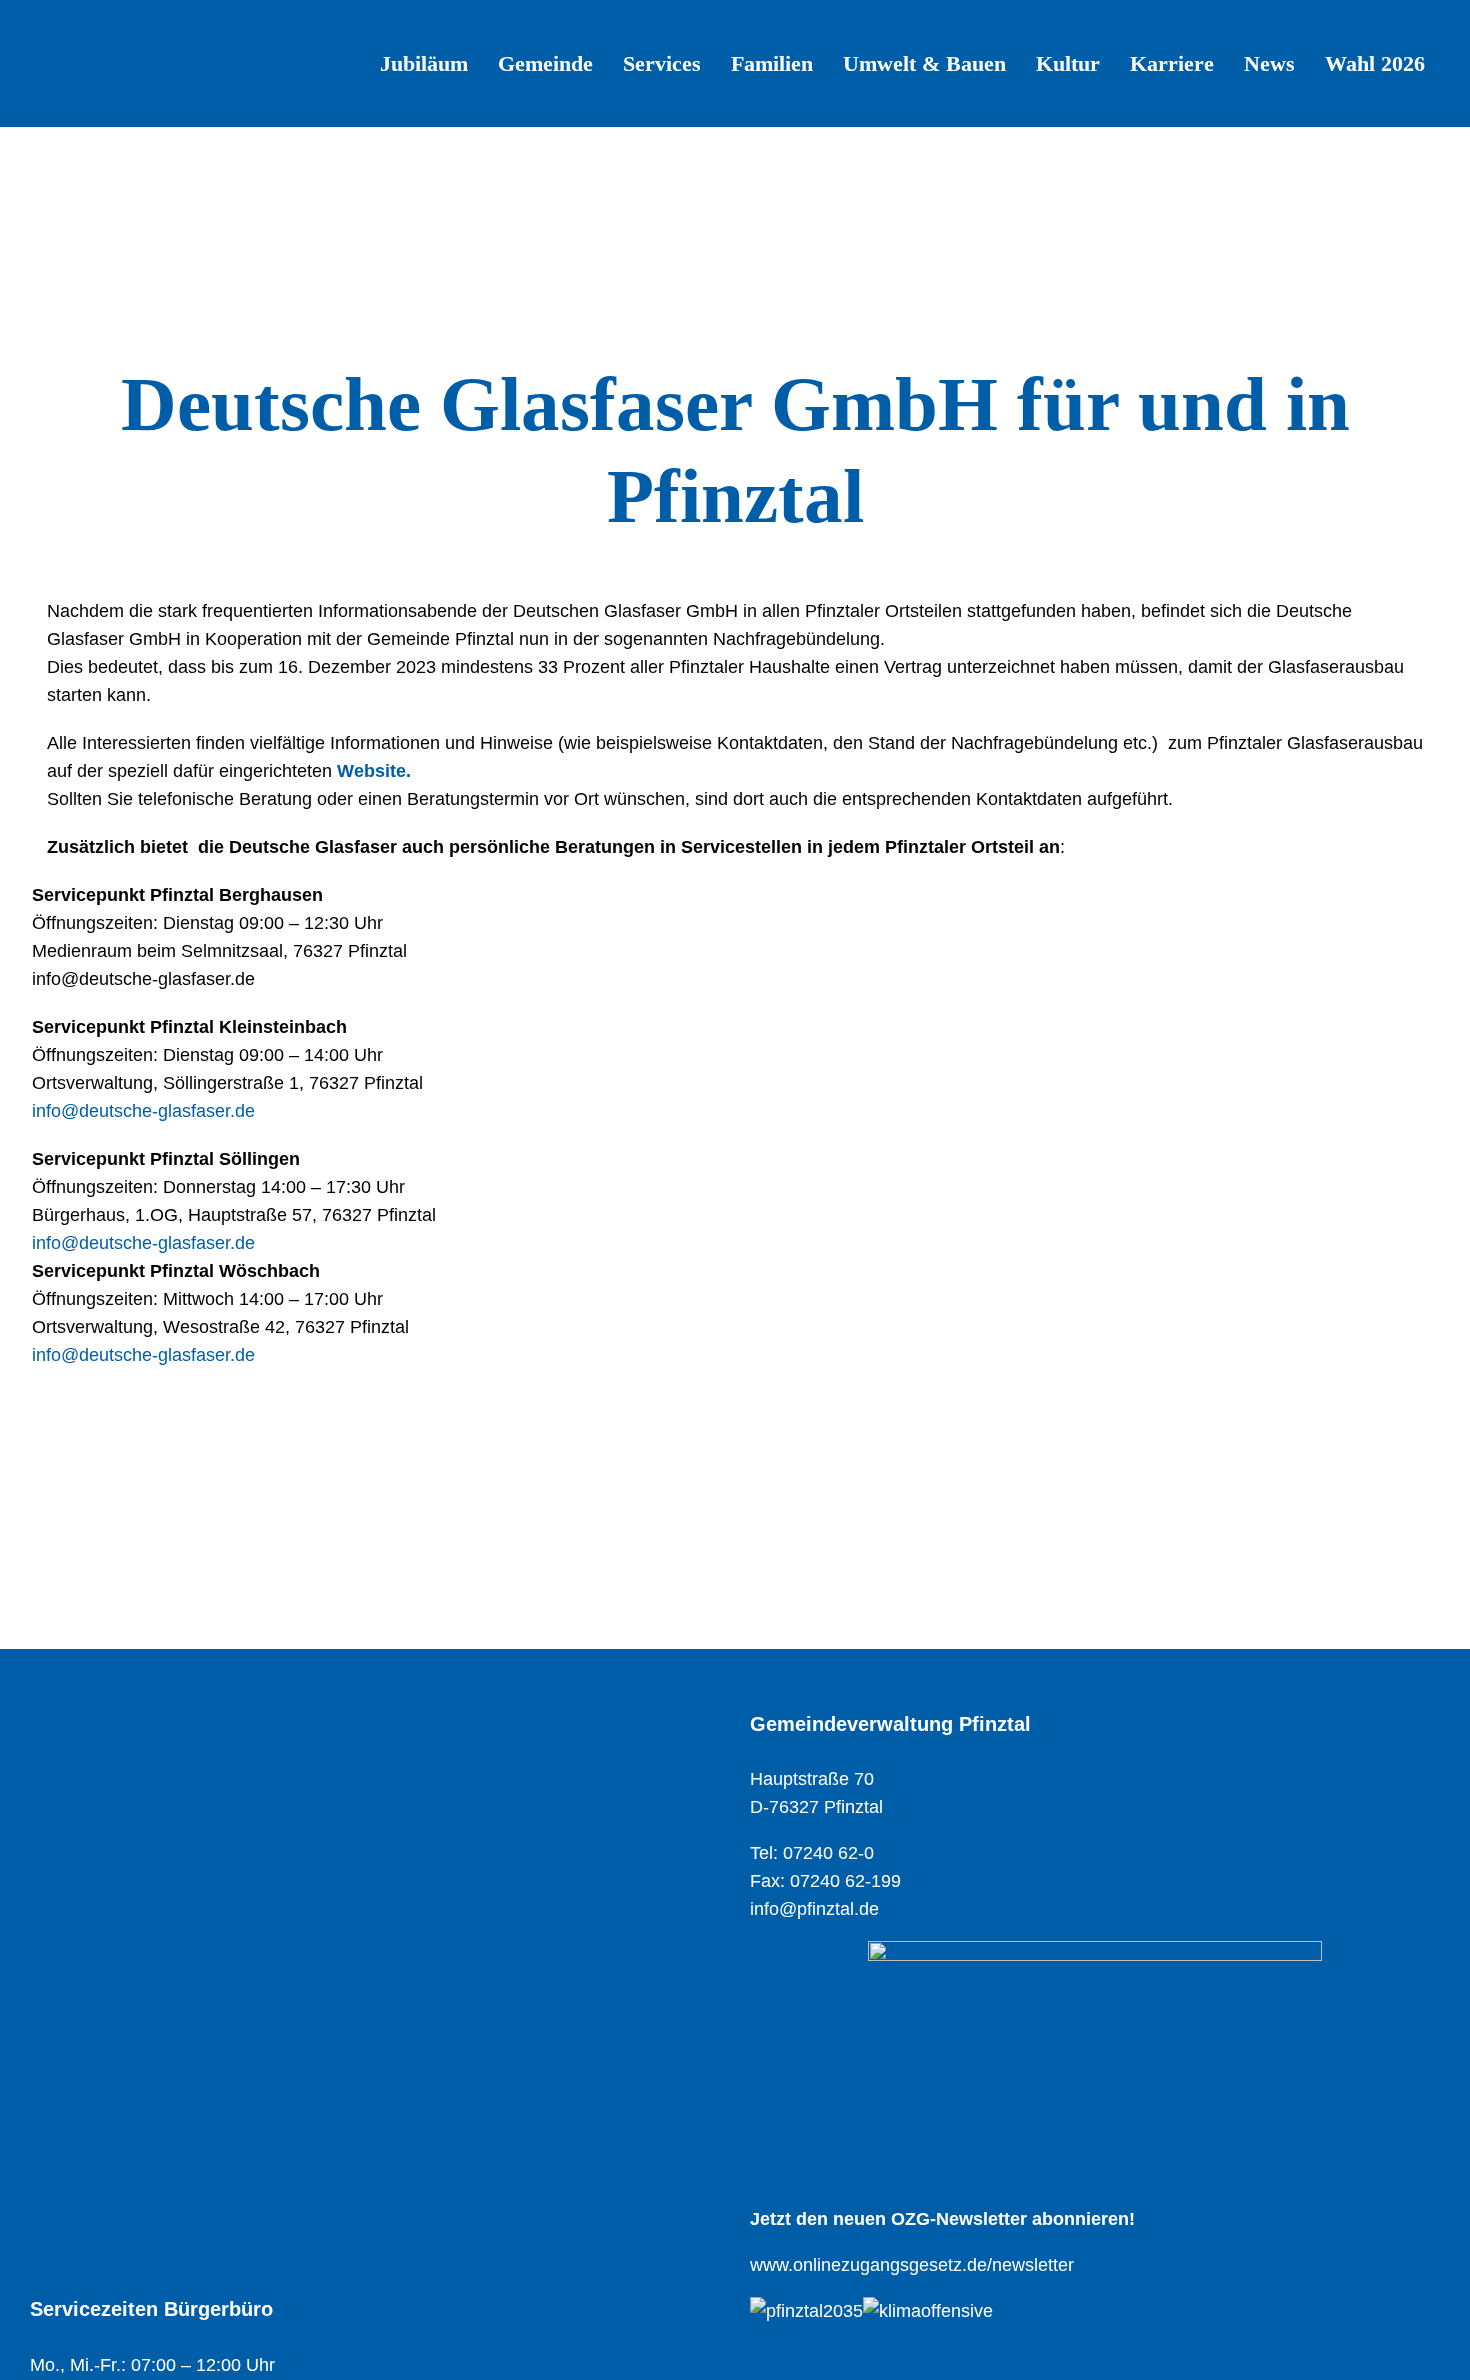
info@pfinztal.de (814, 1909)
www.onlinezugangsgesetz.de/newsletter (912, 2265)
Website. (374, 771)
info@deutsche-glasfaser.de (143, 1111)
